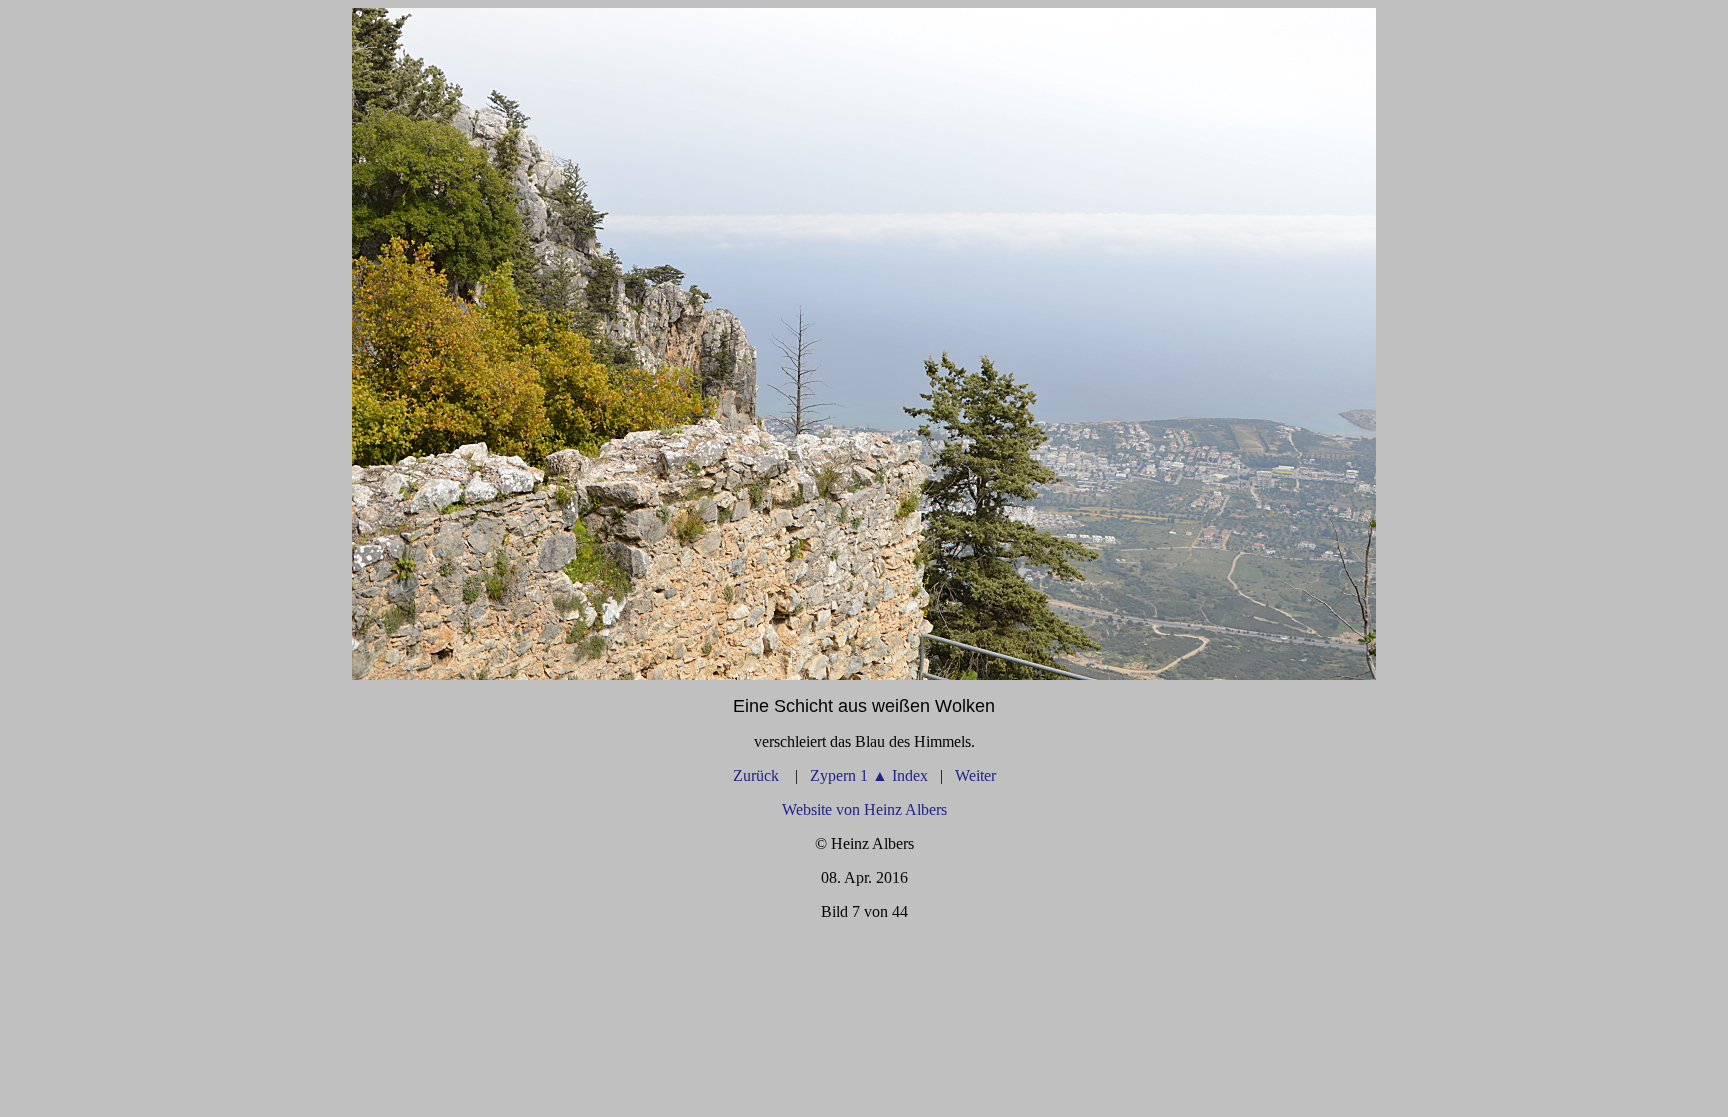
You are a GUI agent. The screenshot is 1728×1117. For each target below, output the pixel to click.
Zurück (758, 775)
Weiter (975, 775)
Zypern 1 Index (869, 775)
